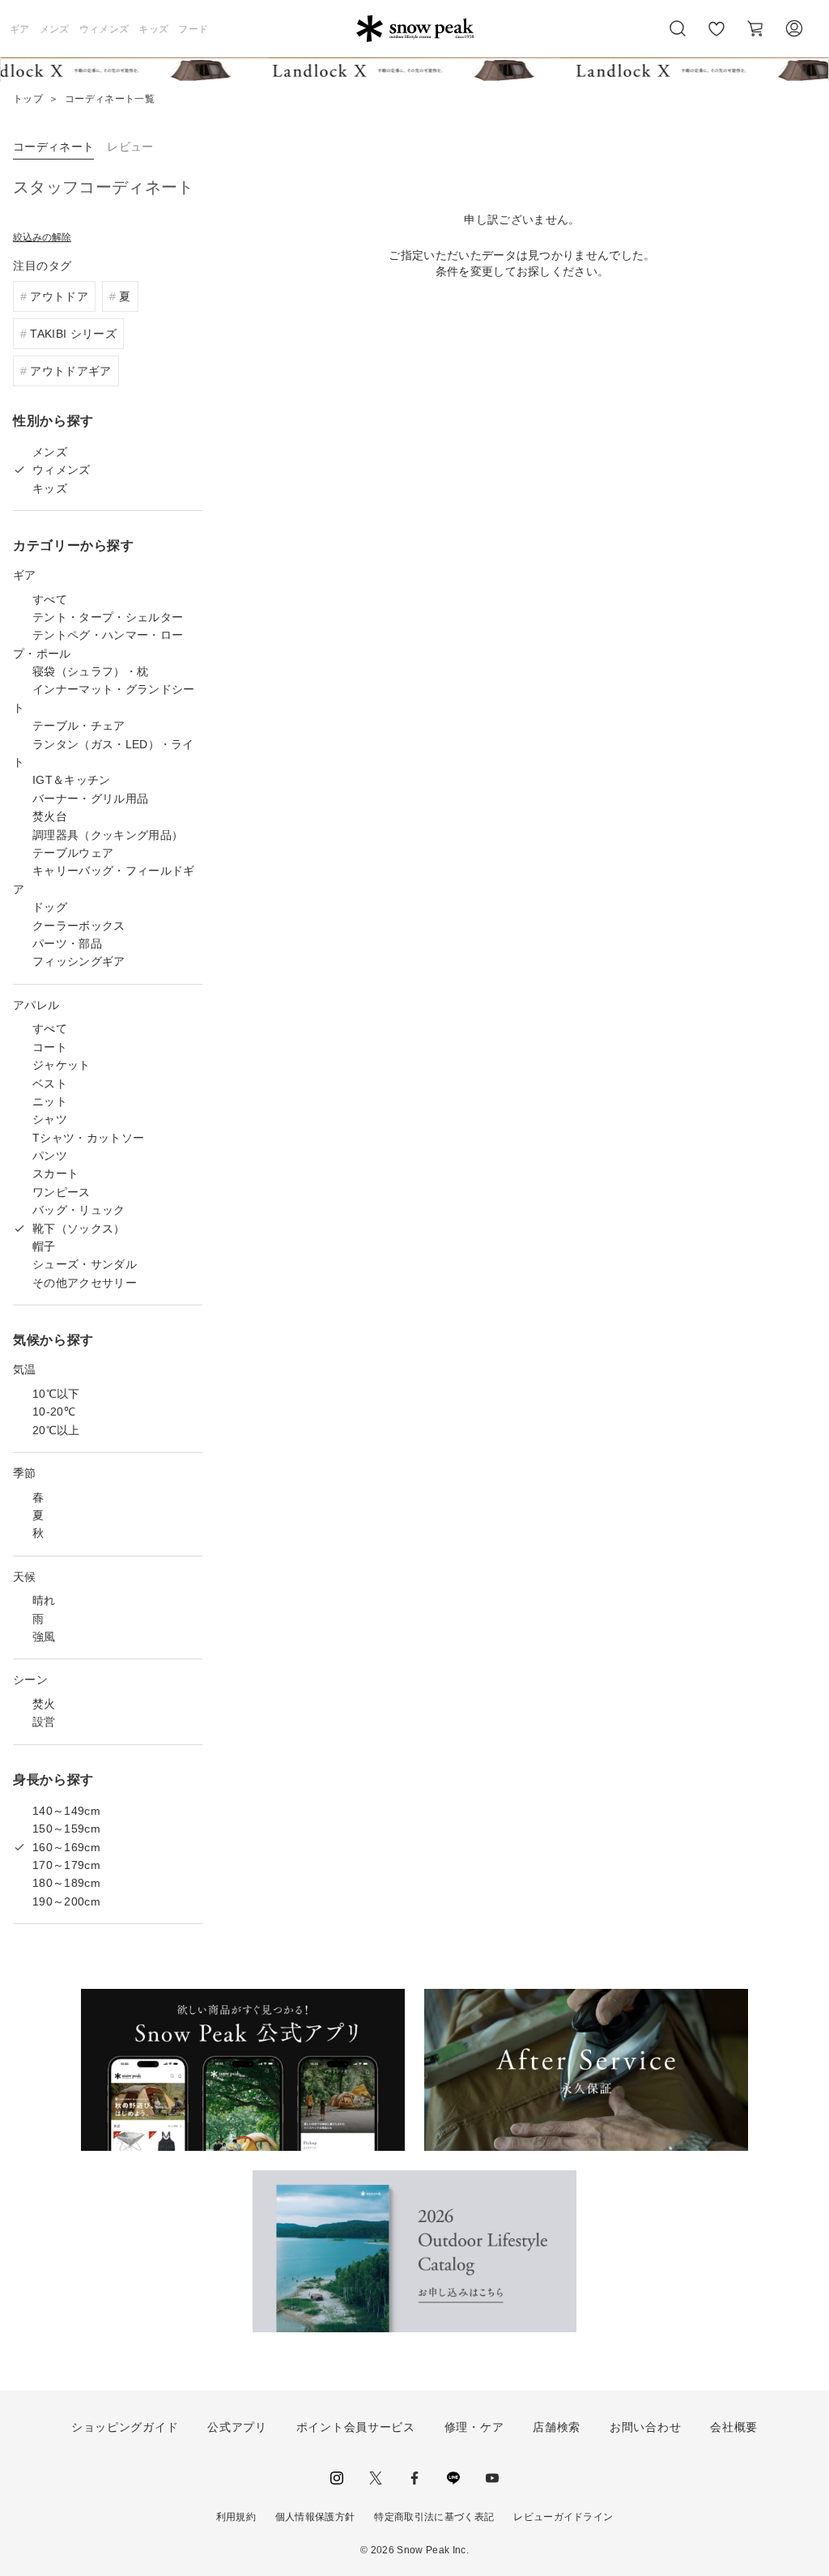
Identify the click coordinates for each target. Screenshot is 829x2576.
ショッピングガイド (125, 2427)
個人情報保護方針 (315, 2517)
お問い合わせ (645, 2427)
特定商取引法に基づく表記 (434, 2517)
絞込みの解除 (42, 237)
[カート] (755, 28)
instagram (337, 2478)
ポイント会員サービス (356, 2427)
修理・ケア (474, 2427)
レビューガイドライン (563, 2517)
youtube (492, 2478)
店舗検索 (557, 2427)
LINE (453, 2478)
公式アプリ (237, 2427)
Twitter (376, 2478)
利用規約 (236, 2517)
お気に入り (716, 37)
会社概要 (734, 2427)
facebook (414, 2478)
